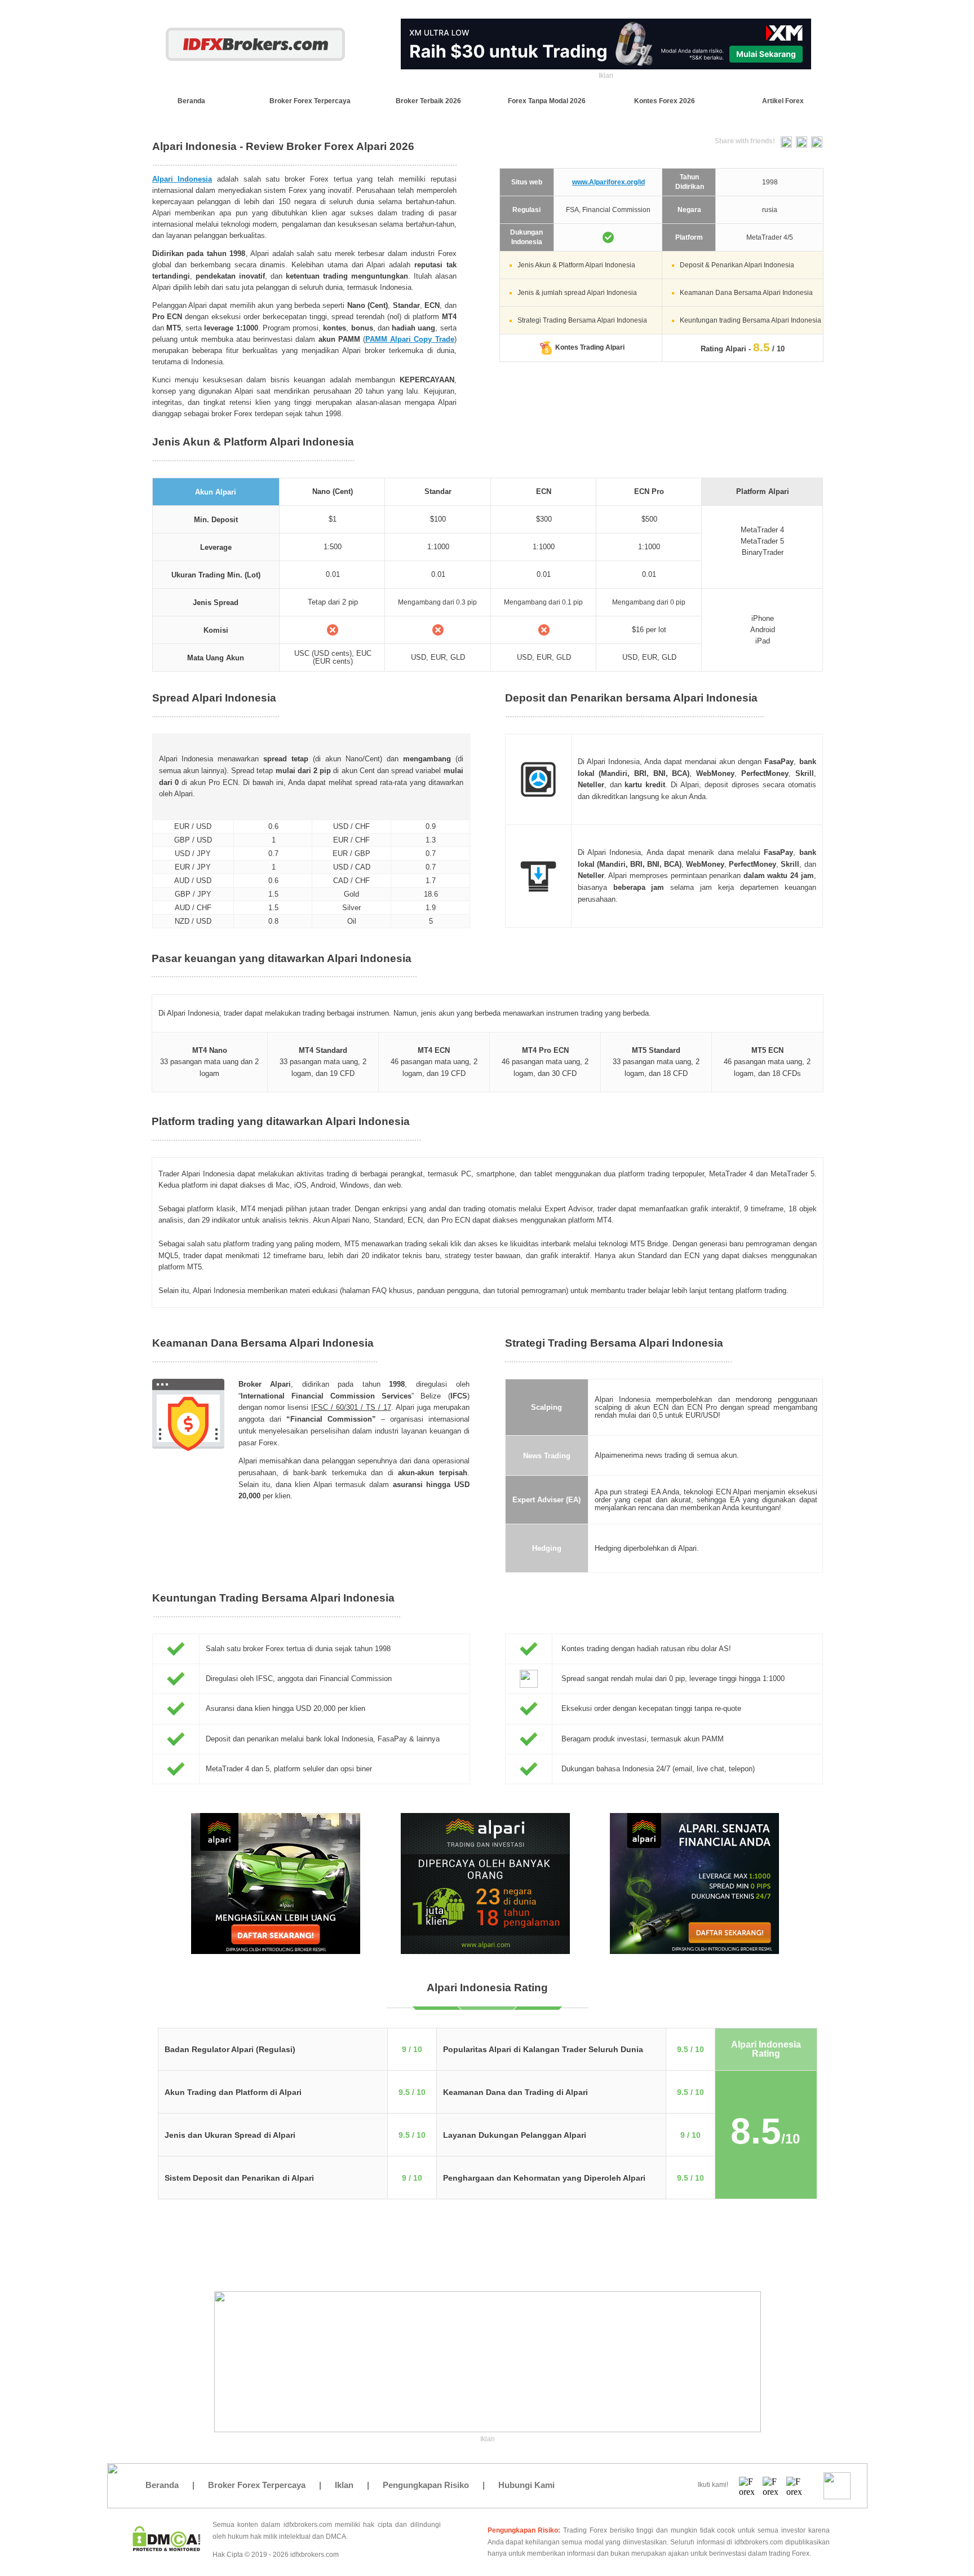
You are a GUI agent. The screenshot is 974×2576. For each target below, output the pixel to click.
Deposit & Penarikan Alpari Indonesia (737, 265)
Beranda (162, 2485)
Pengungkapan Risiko (426, 2485)
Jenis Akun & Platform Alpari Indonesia (576, 265)
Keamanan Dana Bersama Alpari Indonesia (746, 293)
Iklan (344, 2485)
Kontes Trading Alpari (590, 347)
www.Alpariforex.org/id (608, 182)
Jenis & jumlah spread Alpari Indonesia (577, 293)
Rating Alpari (723, 349)
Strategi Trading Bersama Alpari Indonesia (582, 320)
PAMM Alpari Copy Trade (410, 339)
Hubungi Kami (526, 2485)
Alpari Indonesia (182, 179)
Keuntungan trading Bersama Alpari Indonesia (751, 320)
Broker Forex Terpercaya (257, 2485)
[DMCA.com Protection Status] (167, 2548)
